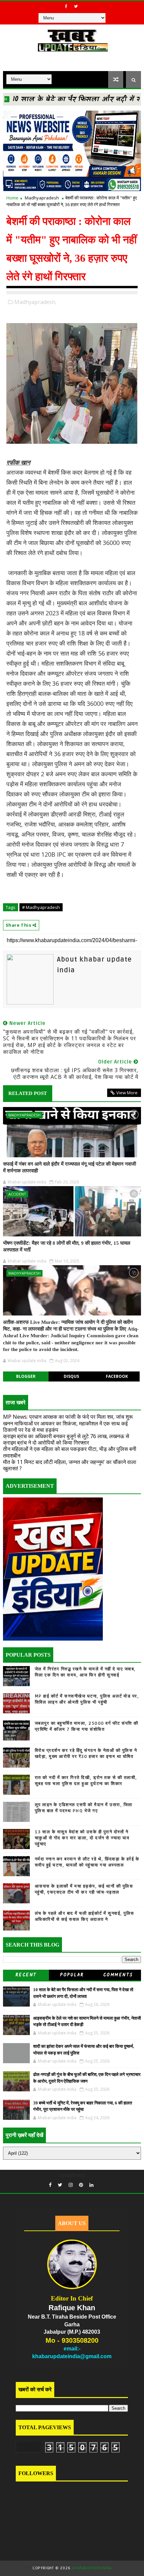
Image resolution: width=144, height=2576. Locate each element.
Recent (26, 1975)
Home (12, 198)
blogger (26, 1376)
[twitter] (76, 6)
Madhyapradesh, (35, 302)
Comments (118, 1975)
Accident (17, 1194)
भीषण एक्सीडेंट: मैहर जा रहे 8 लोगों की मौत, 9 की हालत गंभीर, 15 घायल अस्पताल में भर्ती (67, 1246)
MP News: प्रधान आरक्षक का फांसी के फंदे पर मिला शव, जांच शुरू (68, 1417)
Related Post (28, 1093)
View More (127, 1093)
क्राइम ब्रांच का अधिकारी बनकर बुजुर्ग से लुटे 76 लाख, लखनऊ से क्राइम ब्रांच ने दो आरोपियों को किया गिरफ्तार (66, 1439)
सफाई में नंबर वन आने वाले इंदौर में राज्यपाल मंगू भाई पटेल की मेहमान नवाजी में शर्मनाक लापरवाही (69, 1167)
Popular (72, 1975)
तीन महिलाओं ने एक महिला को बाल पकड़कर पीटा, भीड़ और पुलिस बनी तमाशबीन (70, 1452)
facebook (117, 1376)
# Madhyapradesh (41, 907)
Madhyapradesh (42, 198)
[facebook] (66, 6)
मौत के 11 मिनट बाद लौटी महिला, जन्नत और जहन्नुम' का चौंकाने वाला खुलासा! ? (70, 1465)
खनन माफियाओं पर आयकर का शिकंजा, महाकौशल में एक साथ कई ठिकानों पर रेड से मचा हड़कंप (65, 1427)
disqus (71, 1376)
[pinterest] (81, 2185)
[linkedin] (91, 2185)
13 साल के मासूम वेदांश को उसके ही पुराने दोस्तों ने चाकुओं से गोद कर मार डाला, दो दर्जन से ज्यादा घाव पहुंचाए (82, 1838)
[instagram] (71, 2185)
